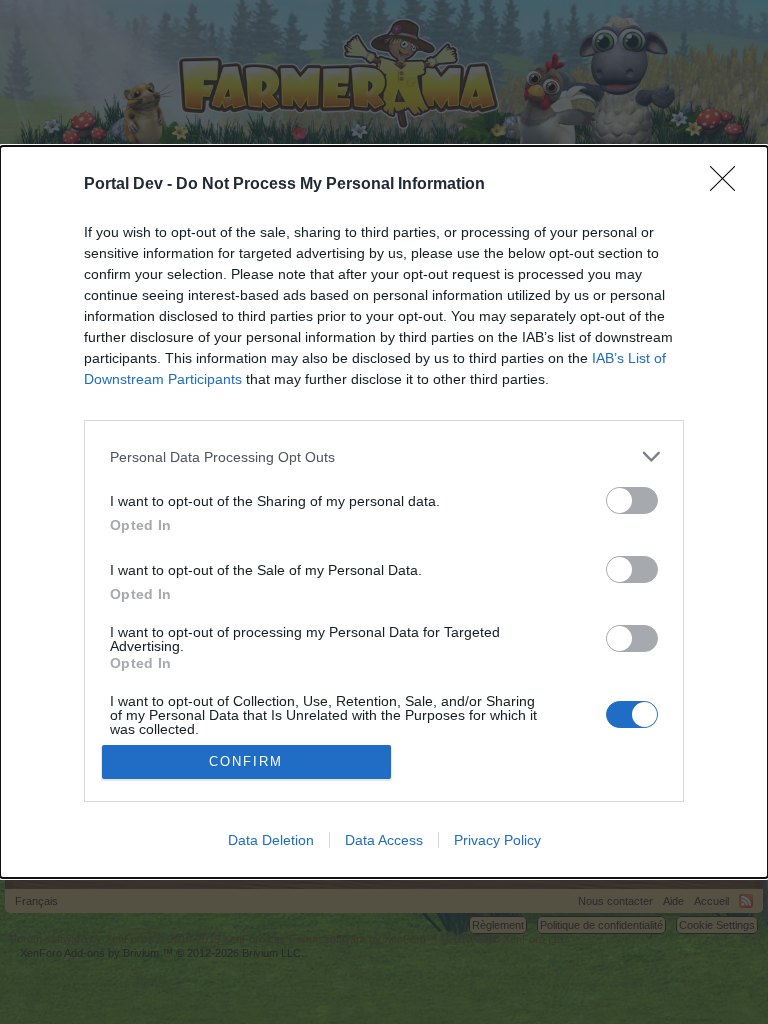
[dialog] (384, 511)
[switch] (632, 500)
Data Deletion (271, 840)
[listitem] (384, 456)
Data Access (384, 840)
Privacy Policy (497, 840)
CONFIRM (246, 761)
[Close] (729, 185)
